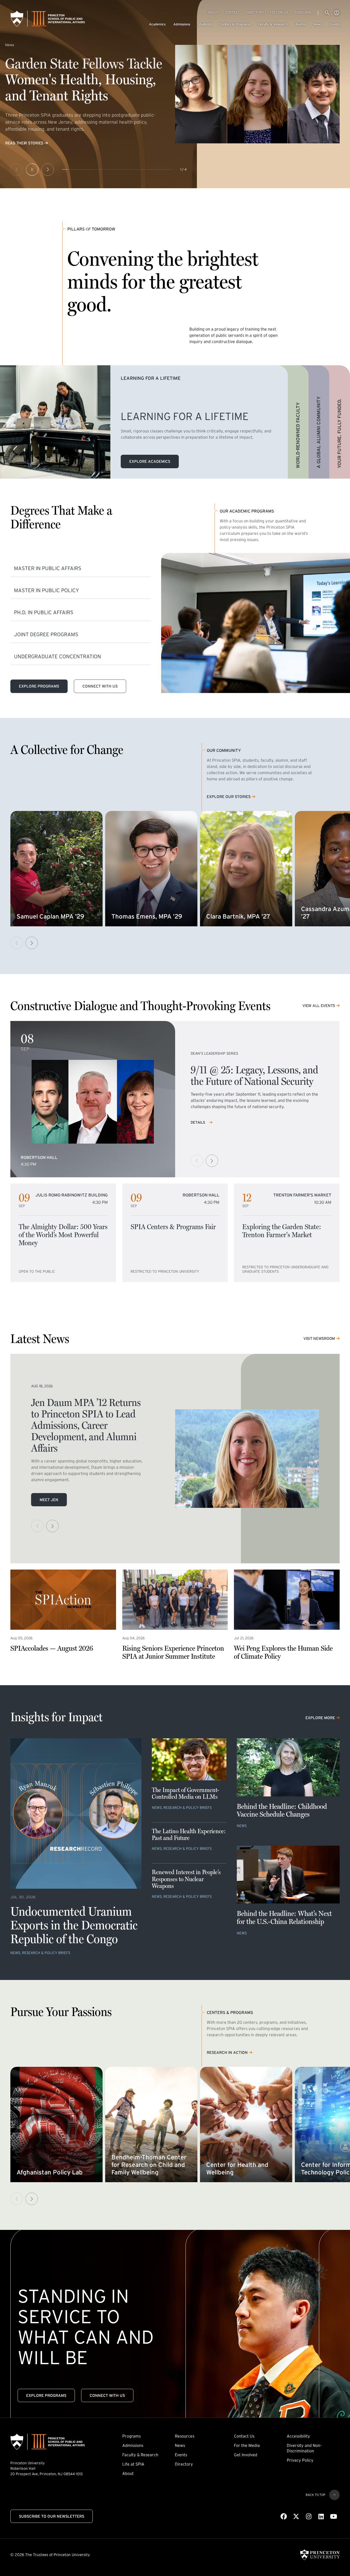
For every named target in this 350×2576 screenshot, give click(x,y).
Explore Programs (39, 686)
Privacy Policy (300, 2460)
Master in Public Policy (47, 590)
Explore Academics (150, 461)
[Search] (327, 13)
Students (205, 24)
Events (335, 24)
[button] (32, 943)
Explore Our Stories (229, 797)
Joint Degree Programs (46, 634)
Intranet (337, 13)
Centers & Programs (235, 24)
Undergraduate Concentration (58, 656)
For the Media (247, 2445)
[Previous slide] (17, 170)
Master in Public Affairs (48, 568)
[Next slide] (48, 170)
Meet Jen (49, 1500)
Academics (157, 24)
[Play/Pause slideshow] (32, 170)
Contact (232, 12)
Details (198, 1122)
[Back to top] (334, 2495)
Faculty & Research (273, 24)
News (318, 24)
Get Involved (246, 2455)
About (213, 12)
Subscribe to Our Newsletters (52, 2516)
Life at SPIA (133, 2464)
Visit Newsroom (319, 1338)
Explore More (320, 1718)
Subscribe (303, 12)
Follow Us (279, 12)
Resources (185, 2436)
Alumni (301, 24)
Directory (255, 12)
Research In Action (227, 2053)
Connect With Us (100, 686)
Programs (131, 2436)
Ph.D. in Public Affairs (44, 612)
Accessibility (298, 2436)
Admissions (182, 24)
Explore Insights (23, 151)
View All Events (319, 1006)
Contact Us (244, 2436)
